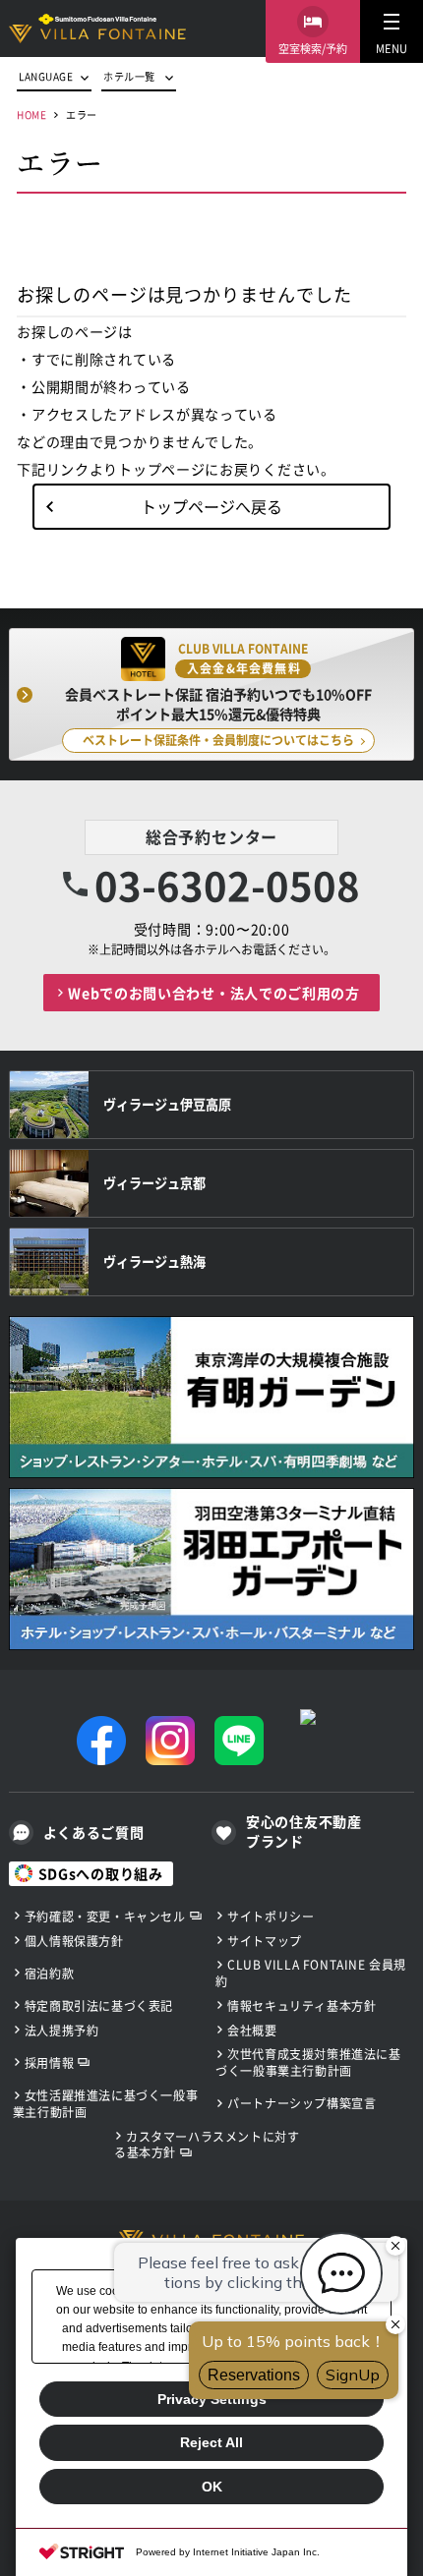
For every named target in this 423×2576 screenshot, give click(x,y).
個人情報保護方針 (74, 1941)
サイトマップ (265, 1941)
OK (212, 2487)
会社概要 (252, 2030)
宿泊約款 (49, 1973)
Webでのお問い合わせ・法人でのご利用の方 (214, 993)
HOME (31, 114)
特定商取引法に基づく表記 (99, 2005)
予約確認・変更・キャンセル (105, 1916)
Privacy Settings (212, 2399)
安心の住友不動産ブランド (304, 1832)
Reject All (211, 2442)
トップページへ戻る (211, 506)
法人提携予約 (62, 2030)
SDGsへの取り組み (101, 1873)
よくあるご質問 (94, 1832)
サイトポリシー (271, 1916)
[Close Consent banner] (392, 2254)
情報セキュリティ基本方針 (302, 2005)
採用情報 (49, 2062)
